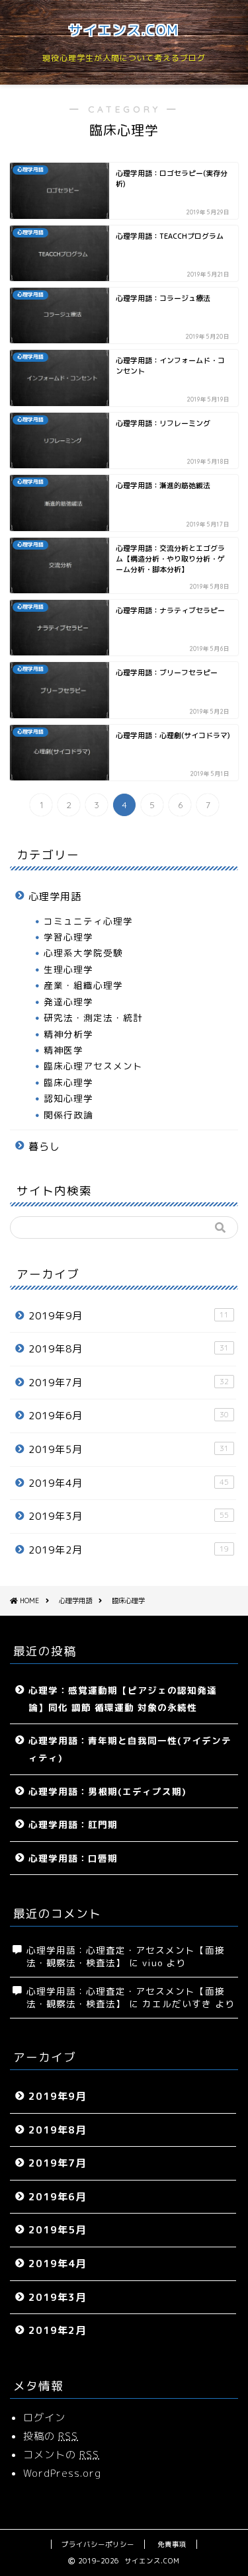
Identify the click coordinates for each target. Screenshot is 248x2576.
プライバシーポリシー (98, 2544)
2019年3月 (129, 1516)
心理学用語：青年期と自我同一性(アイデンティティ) (130, 1749)
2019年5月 (129, 1449)
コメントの (61, 2455)
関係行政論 (68, 1115)
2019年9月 (129, 1316)
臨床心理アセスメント (93, 1066)
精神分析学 (68, 1034)
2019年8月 (129, 1349)
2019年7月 (129, 1383)
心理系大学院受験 (83, 953)
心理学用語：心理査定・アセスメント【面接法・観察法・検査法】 (126, 1997)
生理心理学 (68, 969)
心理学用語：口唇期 (73, 1858)
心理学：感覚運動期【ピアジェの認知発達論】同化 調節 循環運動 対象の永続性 (123, 1699)
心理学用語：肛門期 (73, 1824)
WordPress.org (62, 2473)
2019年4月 (129, 1483)
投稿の (51, 2436)
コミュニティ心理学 (88, 921)
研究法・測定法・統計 (93, 1018)
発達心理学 (68, 1002)
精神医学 (63, 1050)
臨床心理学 (68, 1082)
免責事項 (172, 2544)
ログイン (44, 2418)
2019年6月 (129, 1416)
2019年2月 (129, 1550)
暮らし (44, 1146)
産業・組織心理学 (83, 985)
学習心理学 (68, 937)
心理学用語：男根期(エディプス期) (107, 1791)
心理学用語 (55, 896)
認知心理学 (68, 1098)
